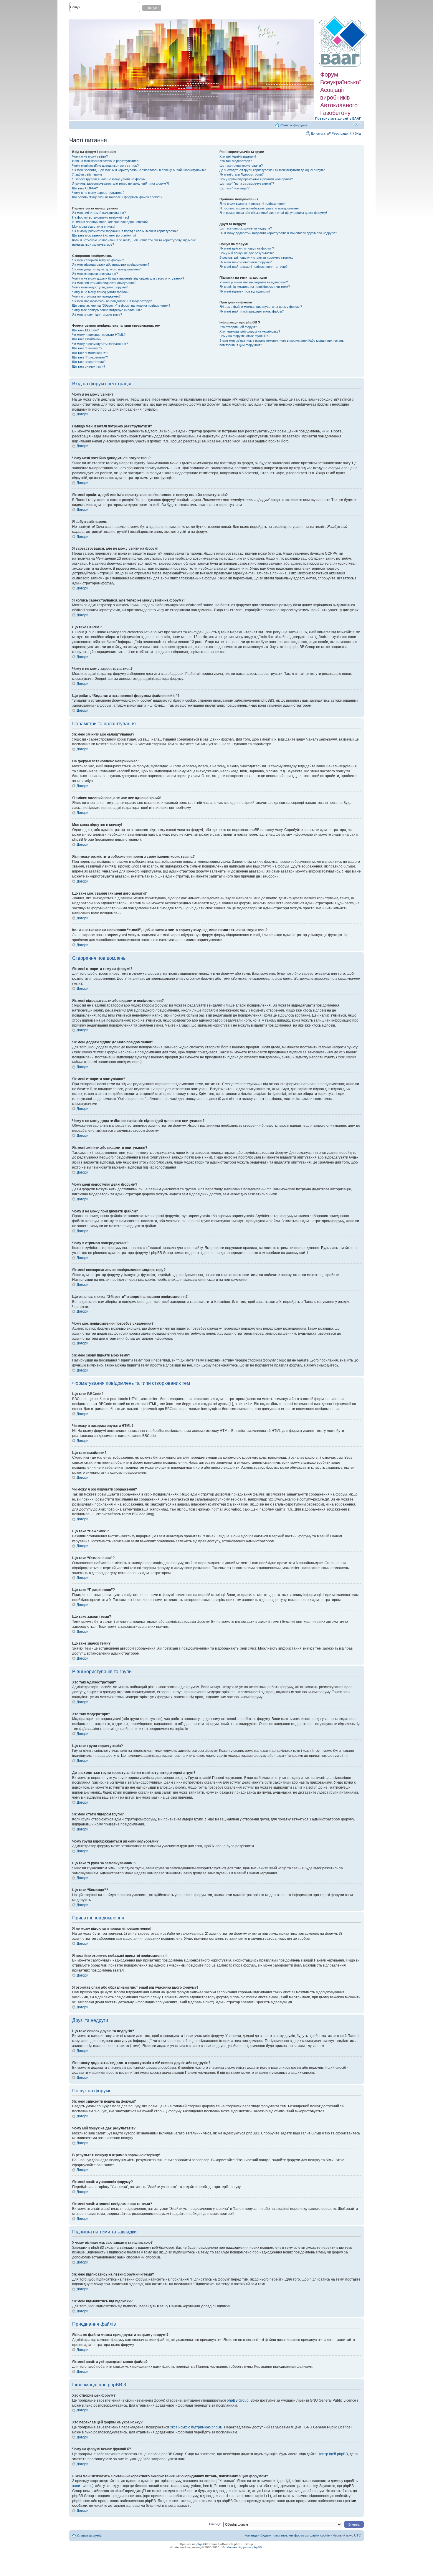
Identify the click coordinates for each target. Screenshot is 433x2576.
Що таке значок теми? (89, 366)
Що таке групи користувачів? (241, 166)
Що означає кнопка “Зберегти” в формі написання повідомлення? (121, 305)
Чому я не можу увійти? (90, 156)
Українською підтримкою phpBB (196, 2427)
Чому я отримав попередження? (96, 296)
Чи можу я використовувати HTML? (99, 335)
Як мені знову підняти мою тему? (97, 315)
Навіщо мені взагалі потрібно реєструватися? (106, 161)
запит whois (82, 2486)
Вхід (358, 133)
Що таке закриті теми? (89, 362)
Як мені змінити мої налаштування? (99, 213)
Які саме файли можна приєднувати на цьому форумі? (261, 307)
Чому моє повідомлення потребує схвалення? (107, 310)
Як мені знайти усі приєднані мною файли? (252, 311)
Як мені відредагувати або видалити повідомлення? (111, 265)
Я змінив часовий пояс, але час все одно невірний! (110, 222)
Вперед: (215, 2524)
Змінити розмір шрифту (357, 124)
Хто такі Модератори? (236, 161)
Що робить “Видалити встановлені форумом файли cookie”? (117, 197)
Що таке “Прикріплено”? (90, 357)
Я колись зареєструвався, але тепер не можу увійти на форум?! (120, 184)
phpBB (201, 2544)
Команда (251, 2535)
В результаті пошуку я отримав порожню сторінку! (257, 257)
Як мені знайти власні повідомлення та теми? (253, 267)
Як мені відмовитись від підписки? (245, 291)
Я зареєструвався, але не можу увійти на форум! (109, 179)
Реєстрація (340, 133)
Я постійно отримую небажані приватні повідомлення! (260, 208)
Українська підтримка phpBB (242, 2547)
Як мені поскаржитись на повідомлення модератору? (112, 301)
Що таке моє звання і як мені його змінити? (104, 235)
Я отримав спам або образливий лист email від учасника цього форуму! (273, 213)
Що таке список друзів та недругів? (246, 228)
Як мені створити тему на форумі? (98, 260)
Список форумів (294, 125)
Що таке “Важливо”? (87, 348)
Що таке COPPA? (85, 188)
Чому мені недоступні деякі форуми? (100, 287)
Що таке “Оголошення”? (90, 353)
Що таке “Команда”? (234, 188)
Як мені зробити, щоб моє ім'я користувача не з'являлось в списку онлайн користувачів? (139, 170)
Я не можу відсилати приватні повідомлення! (253, 204)
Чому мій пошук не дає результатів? (247, 253)
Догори (82, 414)
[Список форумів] (344, 42)
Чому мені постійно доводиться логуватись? (105, 166)
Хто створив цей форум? (238, 327)
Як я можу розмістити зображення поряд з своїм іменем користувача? (125, 231)
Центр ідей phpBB (333, 2454)
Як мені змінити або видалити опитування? (104, 283)
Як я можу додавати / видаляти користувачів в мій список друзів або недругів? (278, 233)
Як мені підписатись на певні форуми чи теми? (255, 287)
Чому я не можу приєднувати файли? (100, 292)
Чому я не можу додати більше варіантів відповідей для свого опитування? (128, 278)
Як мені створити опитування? (95, 274)
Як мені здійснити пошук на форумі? (247, 248)
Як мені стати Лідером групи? (242, 174)
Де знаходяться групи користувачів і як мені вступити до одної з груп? (272, 170)
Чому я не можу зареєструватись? (98, 193)
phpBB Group (238, 2400)
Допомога (318, 133)
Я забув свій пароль (87, 174)
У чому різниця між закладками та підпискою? (254, 282)
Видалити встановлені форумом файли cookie (295, 2535)
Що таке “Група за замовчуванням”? (247, 184)
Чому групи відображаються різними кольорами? (256, 179)
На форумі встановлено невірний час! (101, 217)
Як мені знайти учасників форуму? (246, 262)
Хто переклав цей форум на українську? (250, 331)
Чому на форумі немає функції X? (245, 336)
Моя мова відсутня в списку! (94, 227)
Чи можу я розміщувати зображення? (100, 344)
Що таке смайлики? (87, 339)
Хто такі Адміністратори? (238, 156)
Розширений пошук (84, 18)
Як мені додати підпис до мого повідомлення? (106, 269)
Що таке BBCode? (85, 330)
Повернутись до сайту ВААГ (338, 118)
